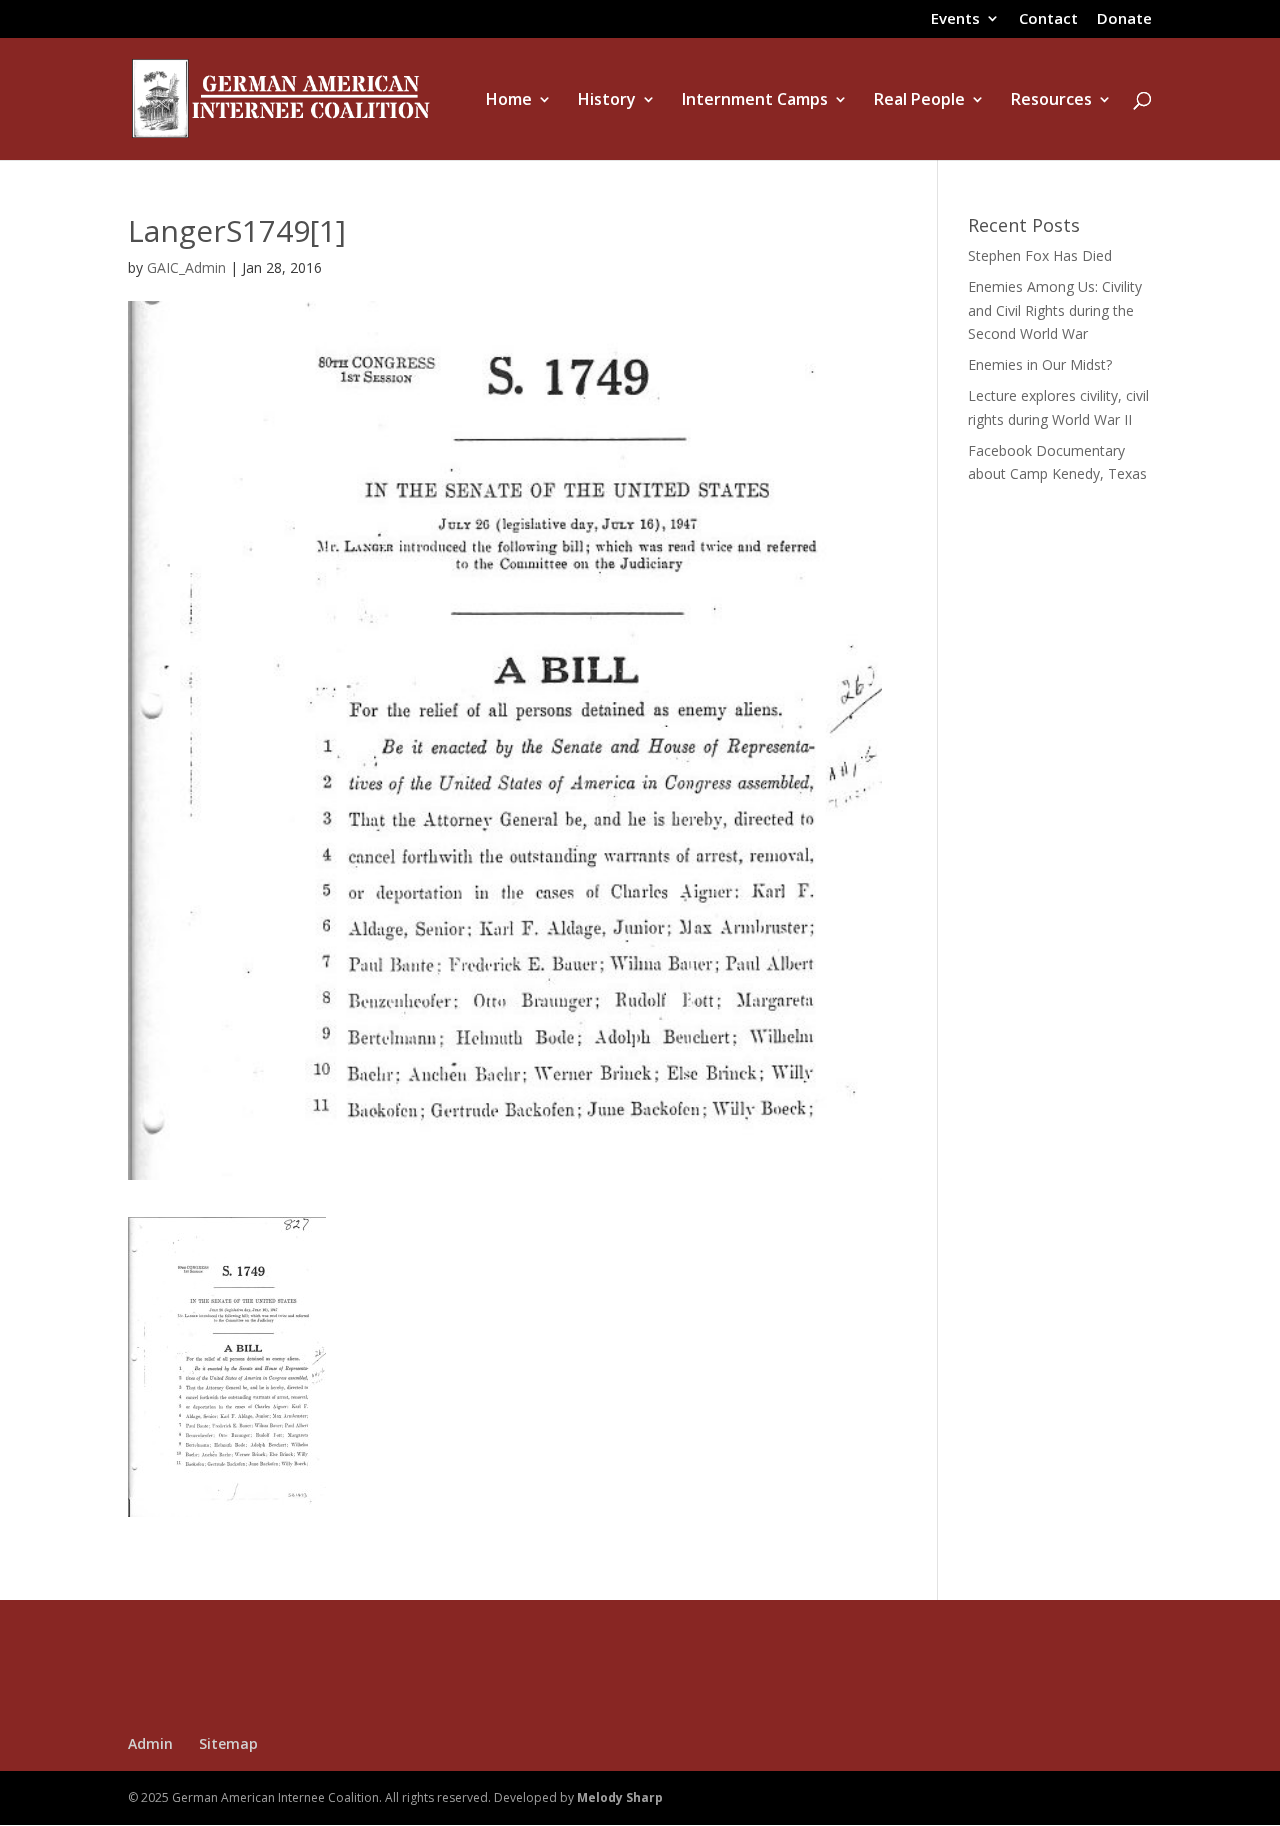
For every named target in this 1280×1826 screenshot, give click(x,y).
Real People (919, 101)
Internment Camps (755, 101)
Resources (1051, 101)
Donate (1124, 19)
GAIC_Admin (186, 267)
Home (509, 101)
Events (955, 19)
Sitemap (228, 1743)
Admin (150, 1743)
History (607, 101)
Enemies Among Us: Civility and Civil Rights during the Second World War (1055, 310)
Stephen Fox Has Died (1040, 255)
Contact (1048, 19)
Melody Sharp (620, 1797)
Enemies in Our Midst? (1040, 364)
